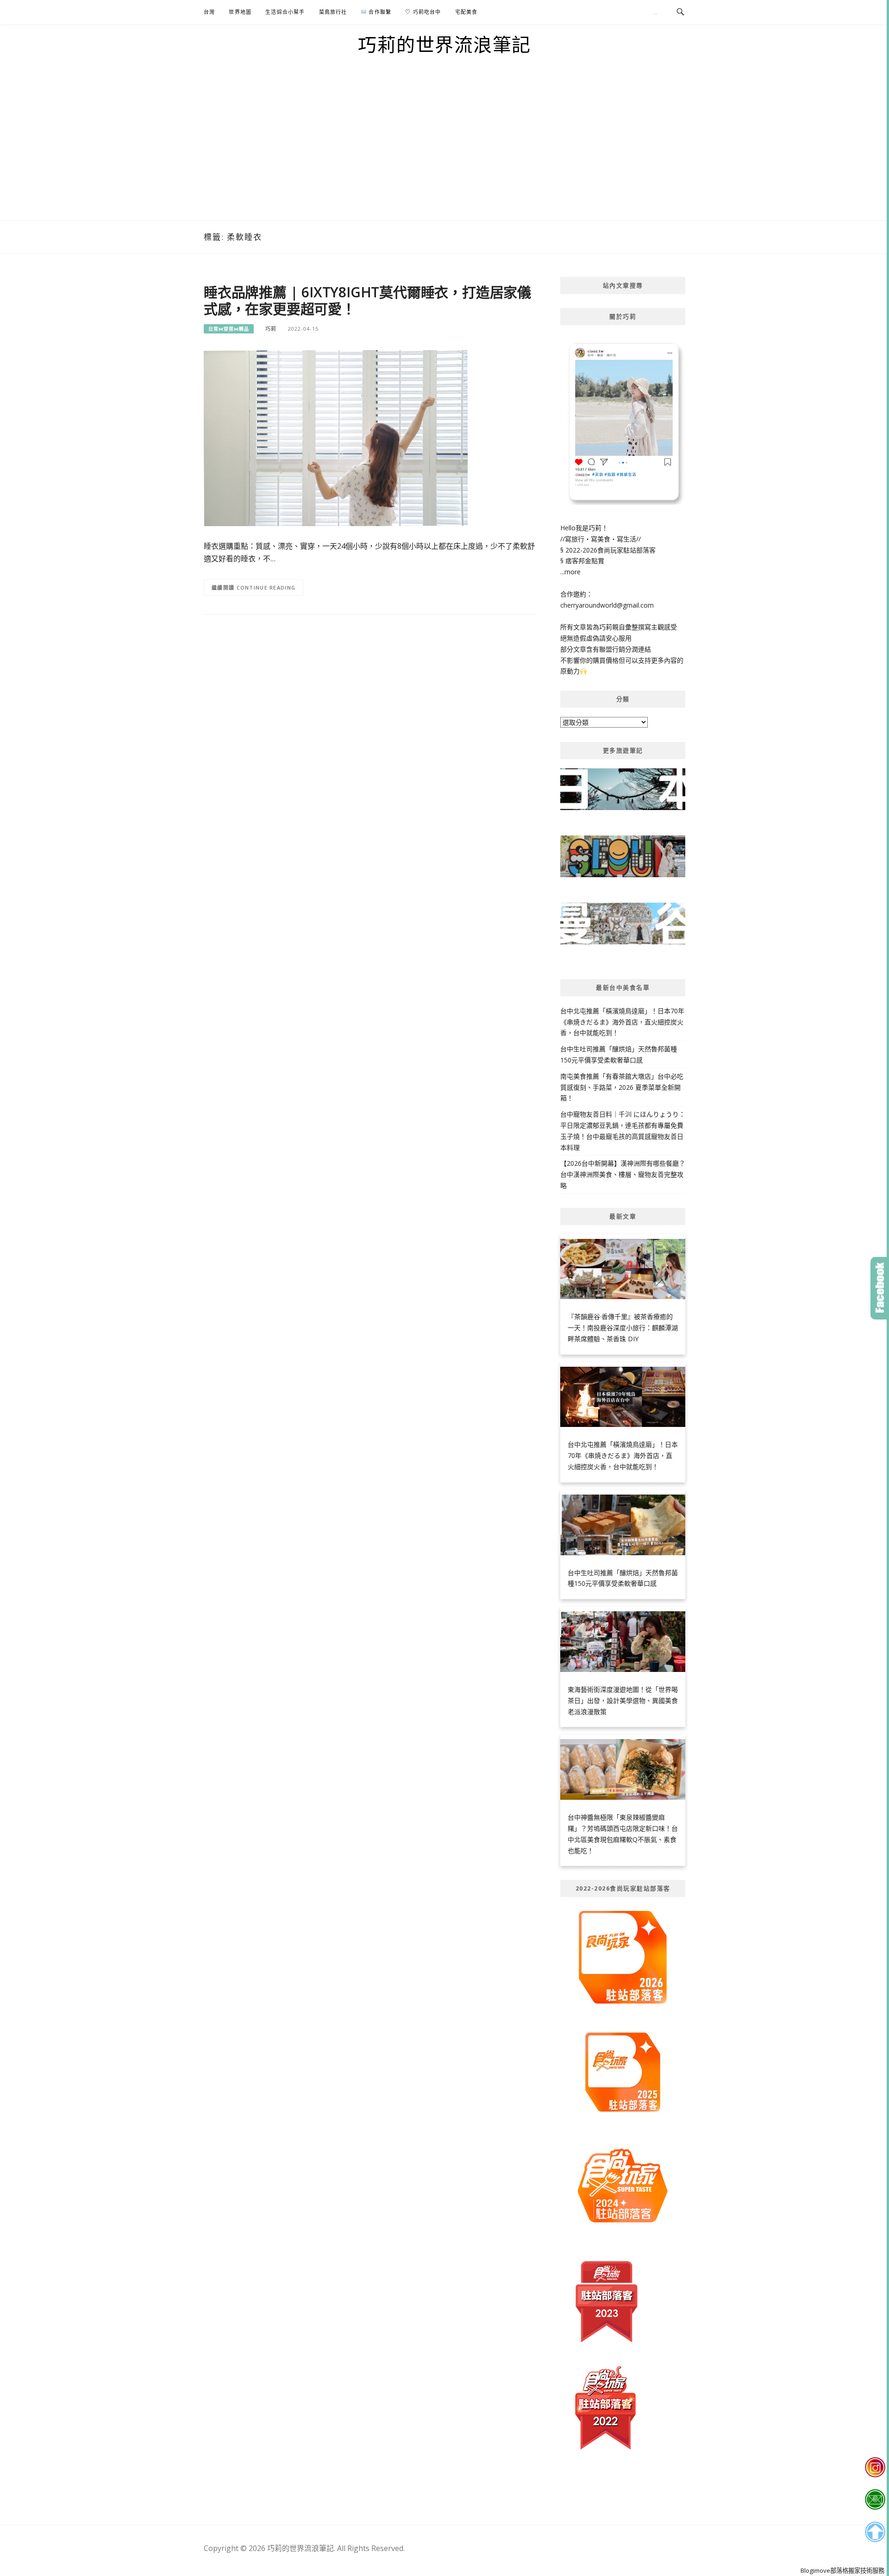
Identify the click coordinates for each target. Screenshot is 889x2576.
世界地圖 (240, 12)
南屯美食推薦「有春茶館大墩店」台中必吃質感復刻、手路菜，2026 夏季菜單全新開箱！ (622, 1087)
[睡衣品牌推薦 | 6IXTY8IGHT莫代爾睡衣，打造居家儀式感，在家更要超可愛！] (336, 437)
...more (570, 572)
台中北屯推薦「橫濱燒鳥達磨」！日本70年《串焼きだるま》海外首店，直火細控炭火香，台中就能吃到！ (622, 1022)
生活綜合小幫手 (285, 12)
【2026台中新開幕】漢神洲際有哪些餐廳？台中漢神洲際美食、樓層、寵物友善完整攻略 (623, 1174)
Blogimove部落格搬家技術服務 (842, 2570)
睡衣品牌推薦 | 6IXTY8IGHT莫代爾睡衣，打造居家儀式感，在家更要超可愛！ (367, 300)
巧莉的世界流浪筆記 (444, 44)
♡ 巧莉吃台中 (423, 12)
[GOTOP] (875, 2532)
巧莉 (271, 329)
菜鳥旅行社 (333, 12)
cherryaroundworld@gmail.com (607, 605)
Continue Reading (266, 587)
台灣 (209, 12)
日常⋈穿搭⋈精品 (229, 329)
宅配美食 (466, 12)
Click (880, 1288)
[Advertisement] (444, 151)
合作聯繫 (379, 12)
